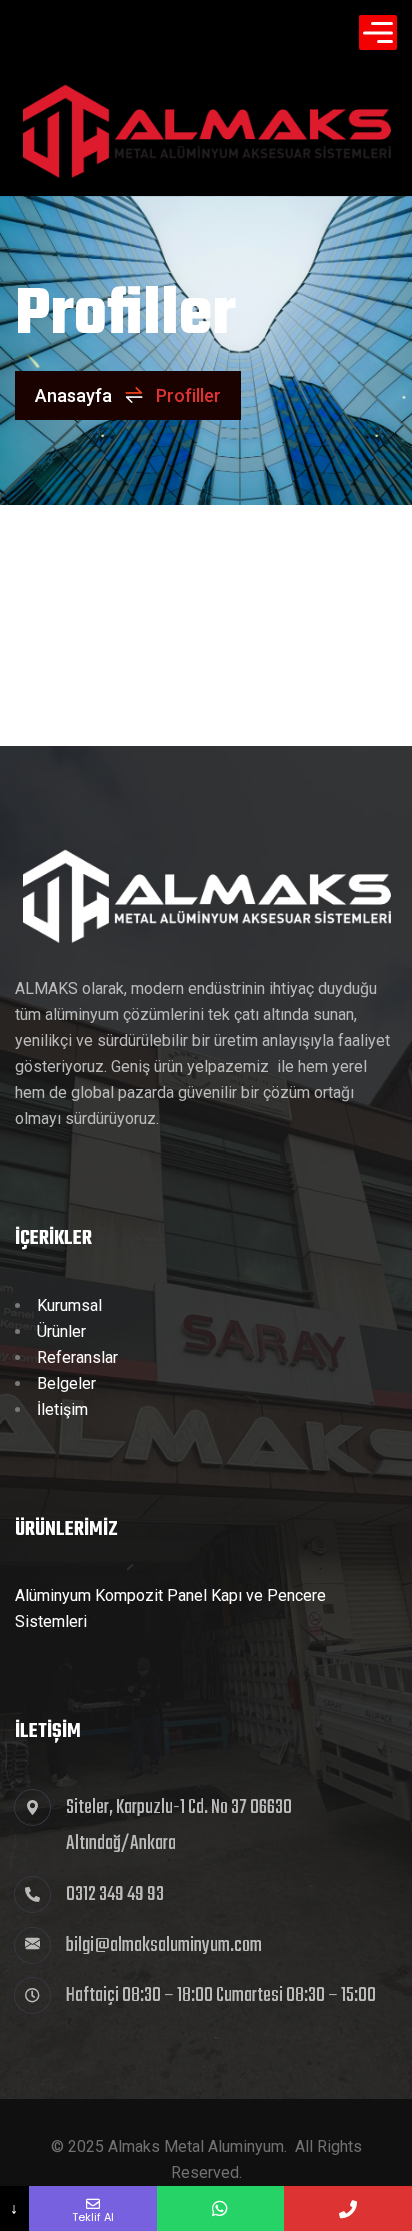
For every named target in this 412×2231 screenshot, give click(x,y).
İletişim (62, 1409)
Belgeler (66, 1383)
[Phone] (348, 2208)
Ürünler (61, 1331)
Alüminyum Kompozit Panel (111, 1595)
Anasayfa (73, 395)
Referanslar (77, 1357)
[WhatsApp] (221, 2208)
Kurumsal (69, 1305)
